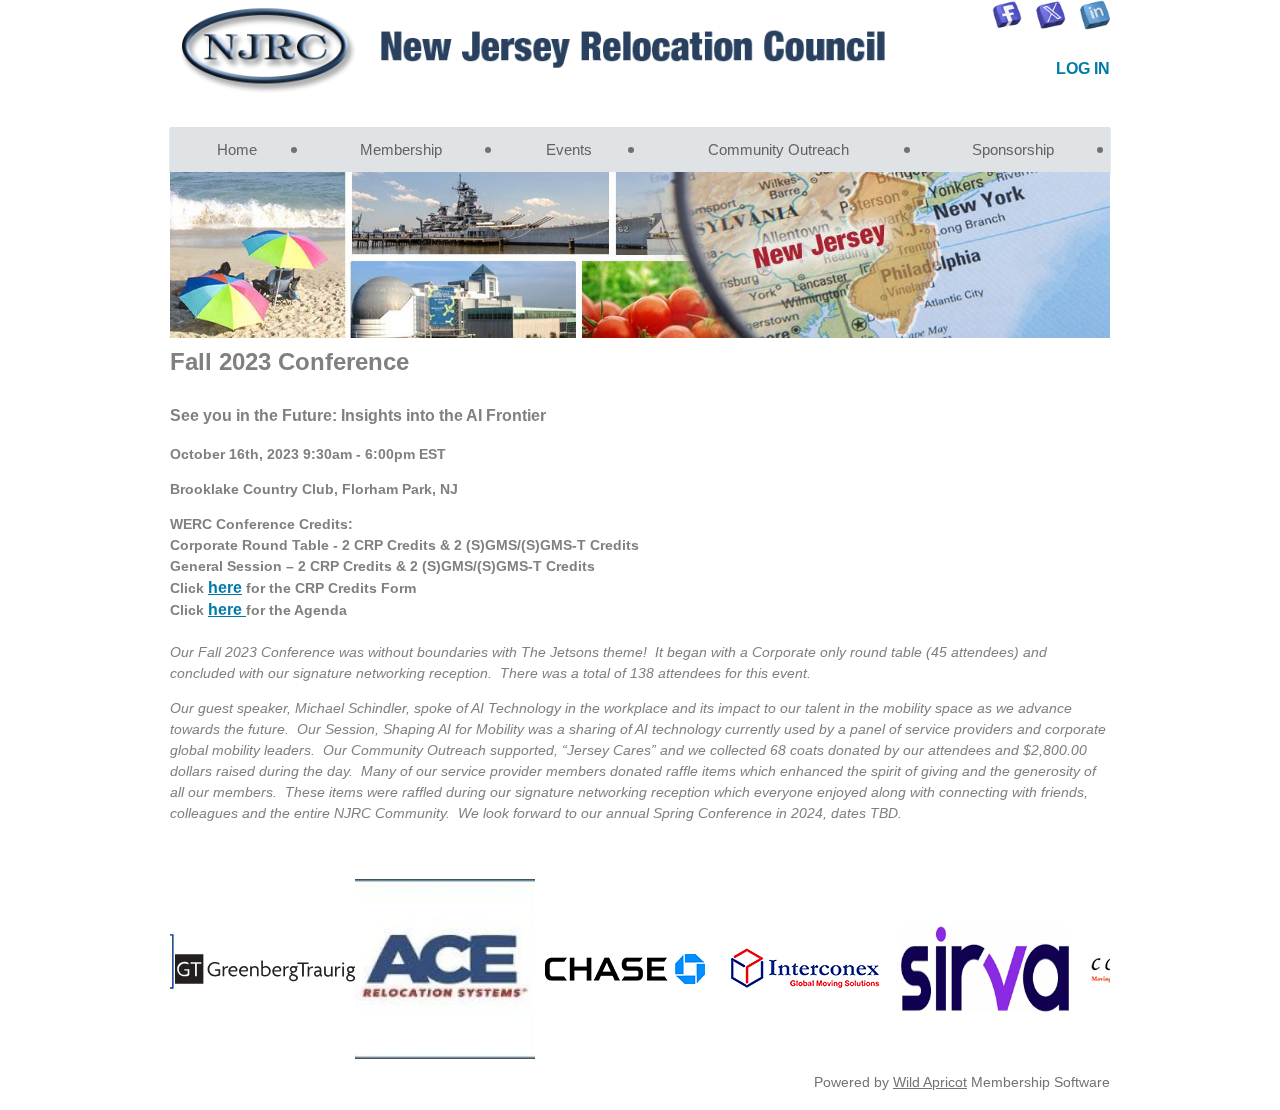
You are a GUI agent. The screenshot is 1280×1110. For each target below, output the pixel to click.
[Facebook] (1007, 15)
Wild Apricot (930, 1082)
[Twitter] (1051, 15)
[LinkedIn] (1095, 15)
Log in (1083, 68)
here (225, 587)
